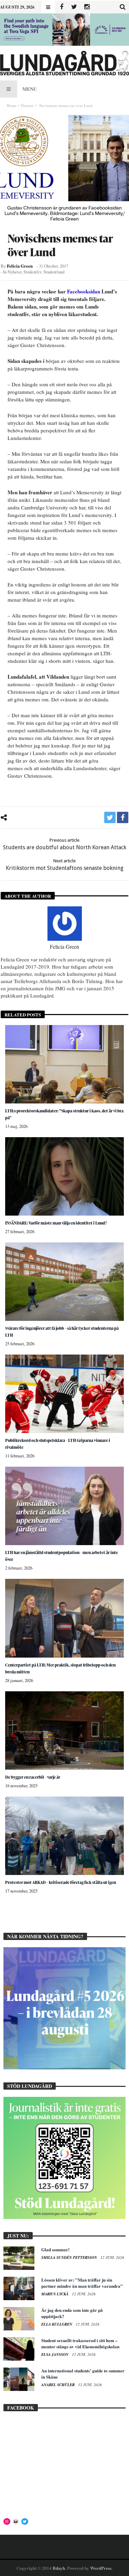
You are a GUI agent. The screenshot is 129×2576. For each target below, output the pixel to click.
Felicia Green (20, 266)
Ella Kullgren (57, 2324)
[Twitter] (74, 7)
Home (12, 105)
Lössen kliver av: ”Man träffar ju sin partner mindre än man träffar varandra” (82, 2283)
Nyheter (27, 105)
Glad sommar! (55, 2249)
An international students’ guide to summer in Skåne (83, 2374)
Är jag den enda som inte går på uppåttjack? (72, 2313)
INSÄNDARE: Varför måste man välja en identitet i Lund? (56, 1223)
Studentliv (32, 272)
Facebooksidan (84, 291)
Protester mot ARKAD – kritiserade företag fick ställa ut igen (61, 1882)
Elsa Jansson (55, 2354)
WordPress (101, 2568)
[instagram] (87, 7)
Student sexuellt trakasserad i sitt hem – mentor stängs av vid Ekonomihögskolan (80, 2343)
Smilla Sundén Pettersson (70, 2257)
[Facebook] (61, 7)
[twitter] (110, 817)
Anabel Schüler (58, 2385)
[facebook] (123, 817)
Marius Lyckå (55, 2294)
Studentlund (54, 272)
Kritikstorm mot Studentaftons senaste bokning (65, 865)
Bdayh (59, 2568)
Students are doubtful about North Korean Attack (65, 844)
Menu (30, 89)
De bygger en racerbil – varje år (33, 1777)
